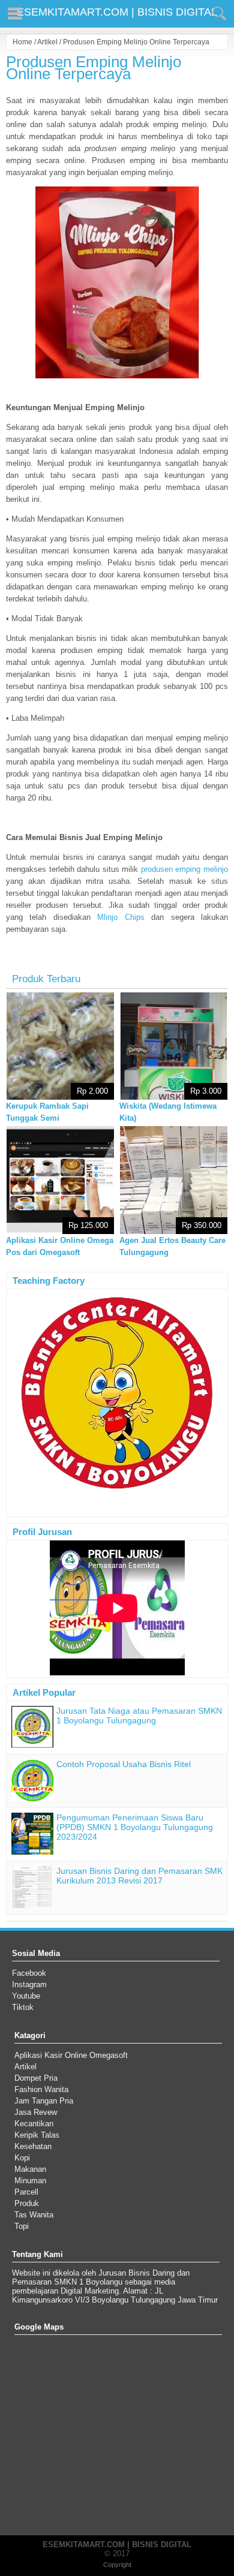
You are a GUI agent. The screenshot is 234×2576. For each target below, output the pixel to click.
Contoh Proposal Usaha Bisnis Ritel (124, 1764)
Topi (22, 2226)
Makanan (30, 2169)
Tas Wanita (34, 2215)
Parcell (26, 2192)
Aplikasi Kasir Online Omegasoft (71, 2055)
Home (22, 42)
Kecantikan (34, 2124)
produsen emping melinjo (184, 869)
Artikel (47, 42)
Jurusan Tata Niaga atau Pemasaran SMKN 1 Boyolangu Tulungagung (139, 1716)
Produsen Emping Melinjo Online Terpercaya (94, 68)
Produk (27, 2203)
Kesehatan (33, 2146)
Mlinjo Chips (121, 917)
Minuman (30, 2181)
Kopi (22, 2158)
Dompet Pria (36, 2078)
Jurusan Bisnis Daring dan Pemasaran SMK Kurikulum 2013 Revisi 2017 (139, 1876)
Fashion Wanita (41, 2089)
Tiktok (23, 2007)
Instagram (29, 1984)
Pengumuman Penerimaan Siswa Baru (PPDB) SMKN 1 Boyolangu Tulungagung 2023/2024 (135, 1827)
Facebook (29, 1973)
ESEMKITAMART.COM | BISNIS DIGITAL (117, 12)
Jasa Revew (36, 2112)
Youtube (26, 1996)
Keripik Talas (37, 2135)
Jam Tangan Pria (44, 2101)
